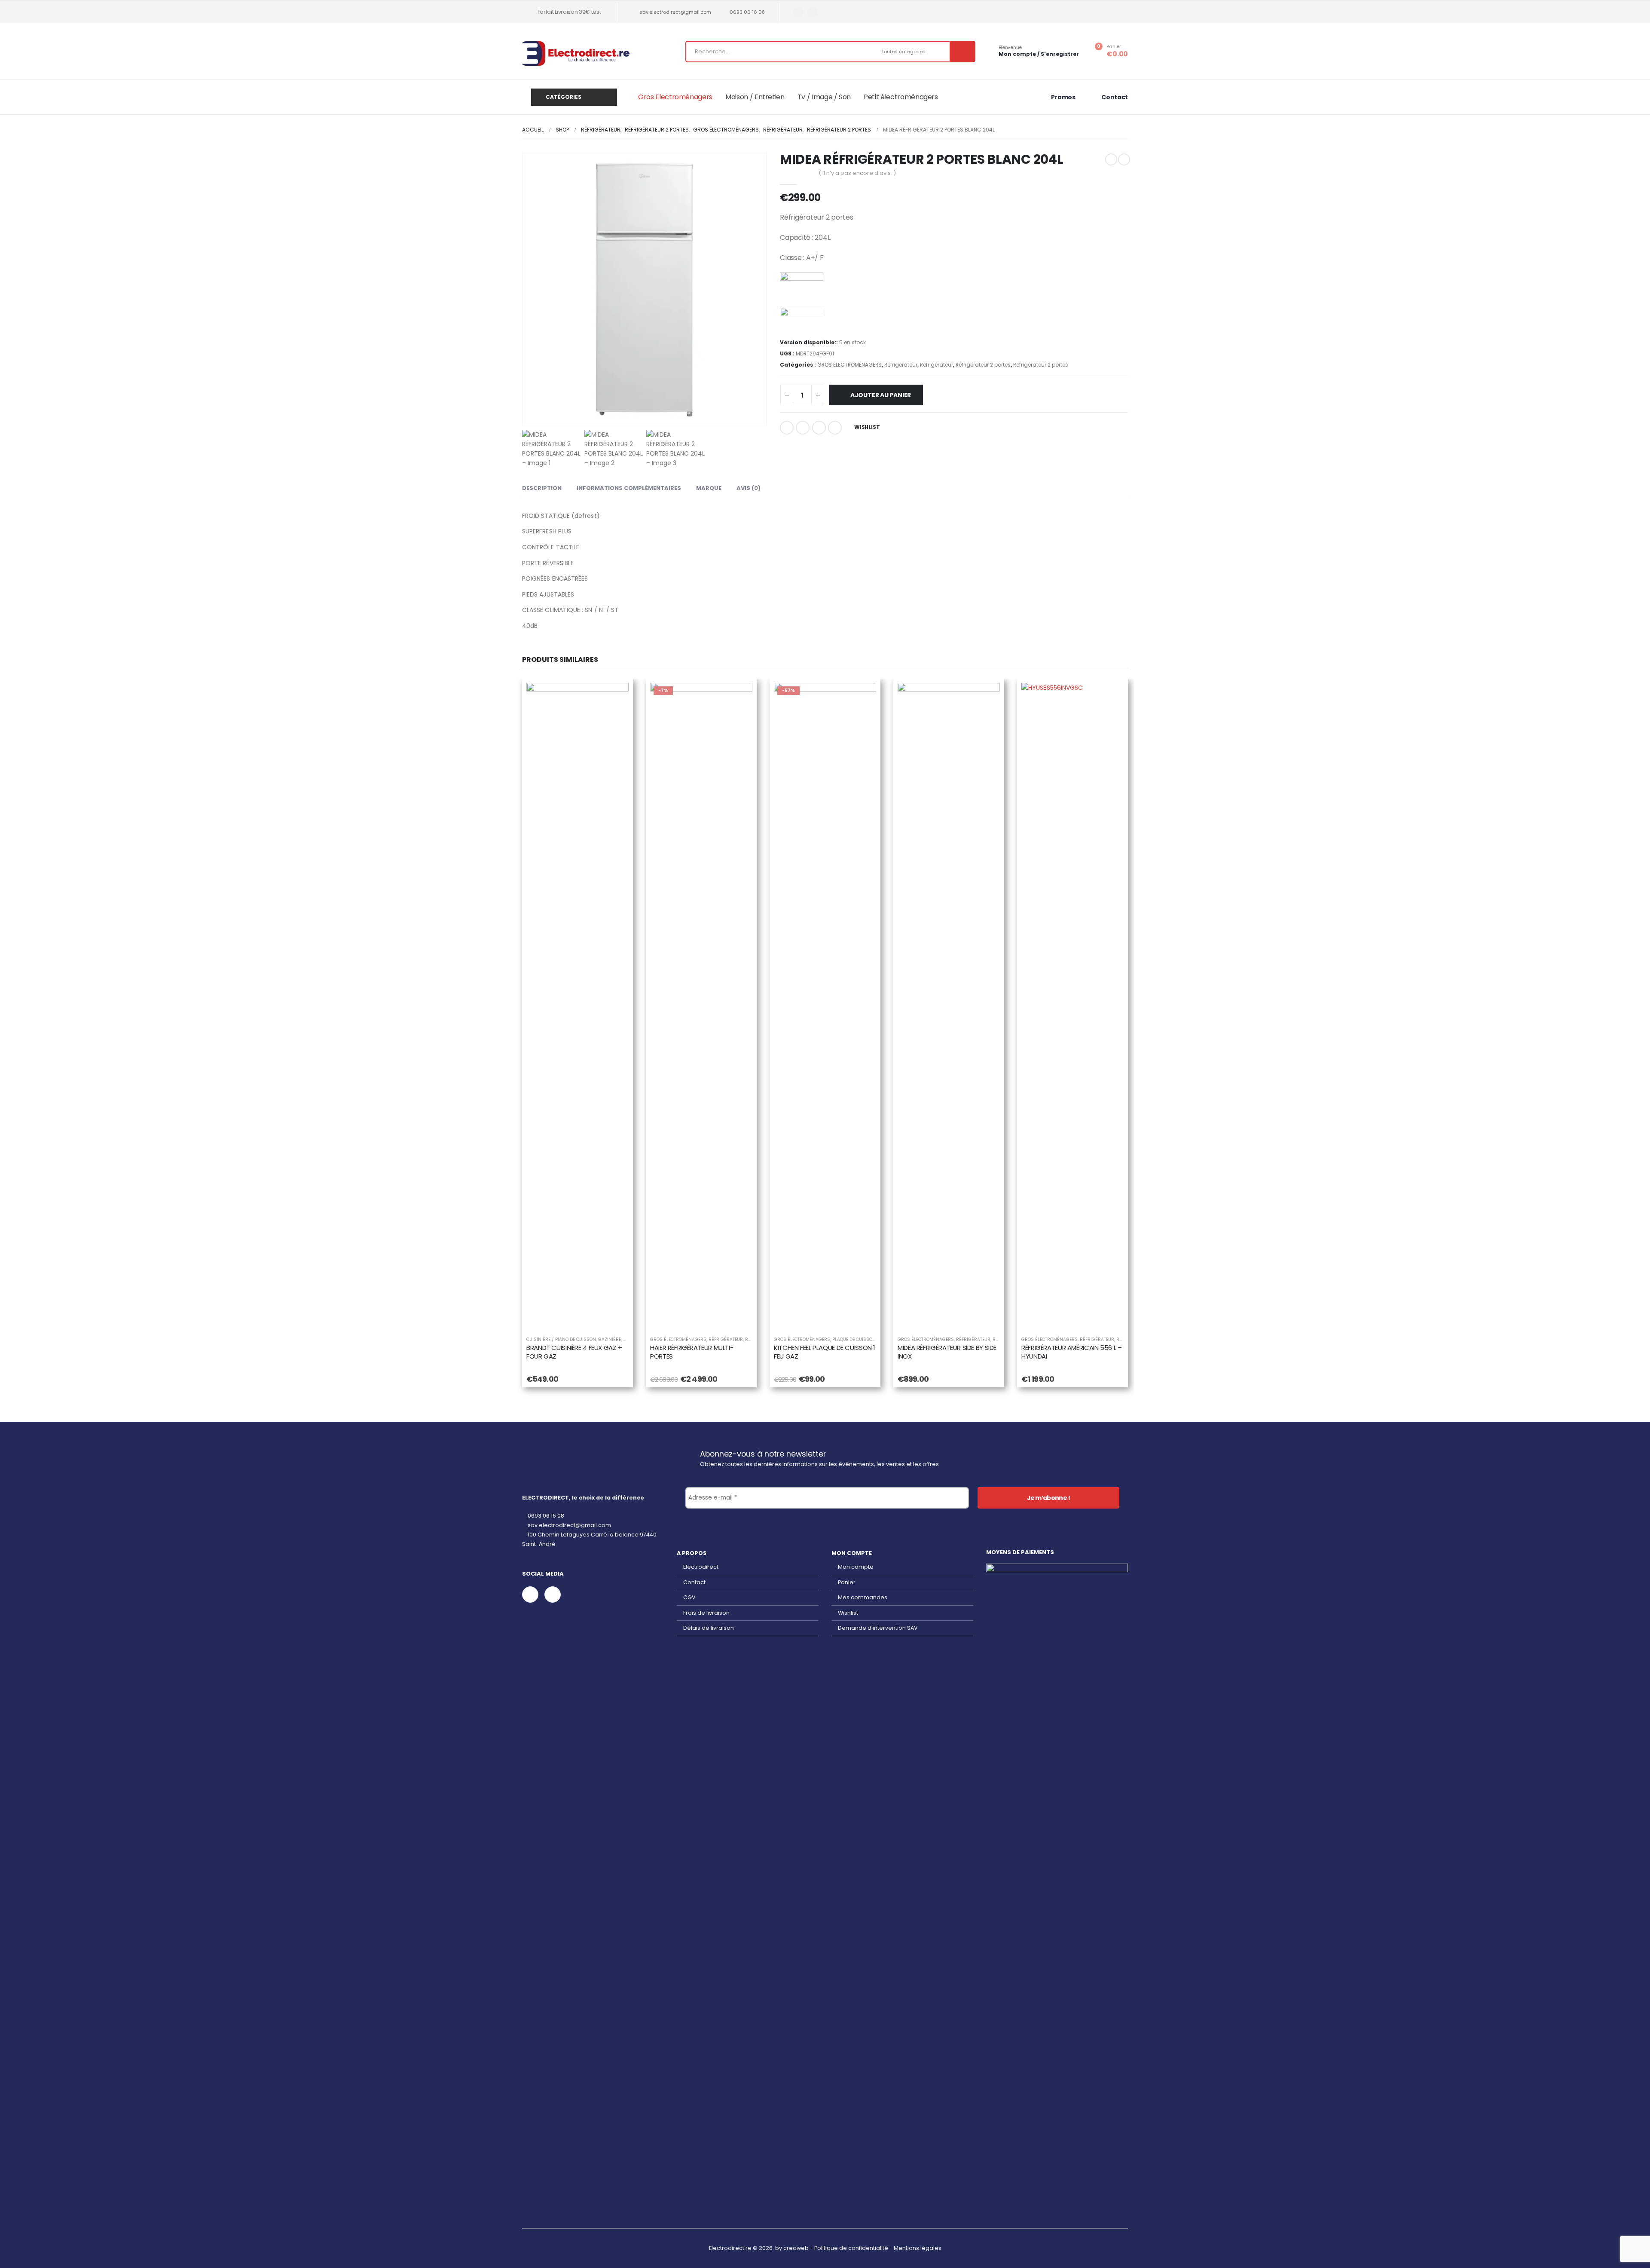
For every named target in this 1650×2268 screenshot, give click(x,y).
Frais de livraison (706, 1613)
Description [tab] (542, 488)
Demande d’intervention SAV (878, 1628)
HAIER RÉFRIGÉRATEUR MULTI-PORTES (692, 1352)
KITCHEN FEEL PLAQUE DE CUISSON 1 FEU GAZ (825, 1352)
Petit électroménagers (901, 97)
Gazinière (610, 1339)
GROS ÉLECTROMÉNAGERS (849, 365)
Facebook (787, 428)
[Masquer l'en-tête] (576, 54)
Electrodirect (701, 1567)
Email (835, 428)
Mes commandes (863, 1597)
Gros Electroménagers (675, 97)
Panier (847, 1582)
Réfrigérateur (901, 365)
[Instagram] (812, 12)
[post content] (577, 1005)
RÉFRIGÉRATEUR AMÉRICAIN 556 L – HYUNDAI (1071, 1352)
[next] (1124, 159)
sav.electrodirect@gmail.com (675, 12)
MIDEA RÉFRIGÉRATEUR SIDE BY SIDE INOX (947, 1352)
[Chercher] (962, 52)
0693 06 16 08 (747, 12)
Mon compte (856, 1567)
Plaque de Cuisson (854, 1339)
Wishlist (848, 1613)
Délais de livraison (709, 1628)
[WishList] (616, 696)
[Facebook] (798, 12)
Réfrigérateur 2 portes (983, 365)
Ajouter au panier (881, 395)
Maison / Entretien (755, 97)
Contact (694, 1582)
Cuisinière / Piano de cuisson (561, 1339)
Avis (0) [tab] (749, 488)
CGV (689, 1597)
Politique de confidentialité (851, 2248)
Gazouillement (803, 428)
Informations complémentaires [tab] (629, 488)
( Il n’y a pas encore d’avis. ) (857, 173)
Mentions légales (918, 2248)
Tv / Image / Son (824, 97)
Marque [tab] (709, 488)
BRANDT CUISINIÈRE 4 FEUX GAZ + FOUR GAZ (574, 1352)
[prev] (1111, 159)
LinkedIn (819, 428)
